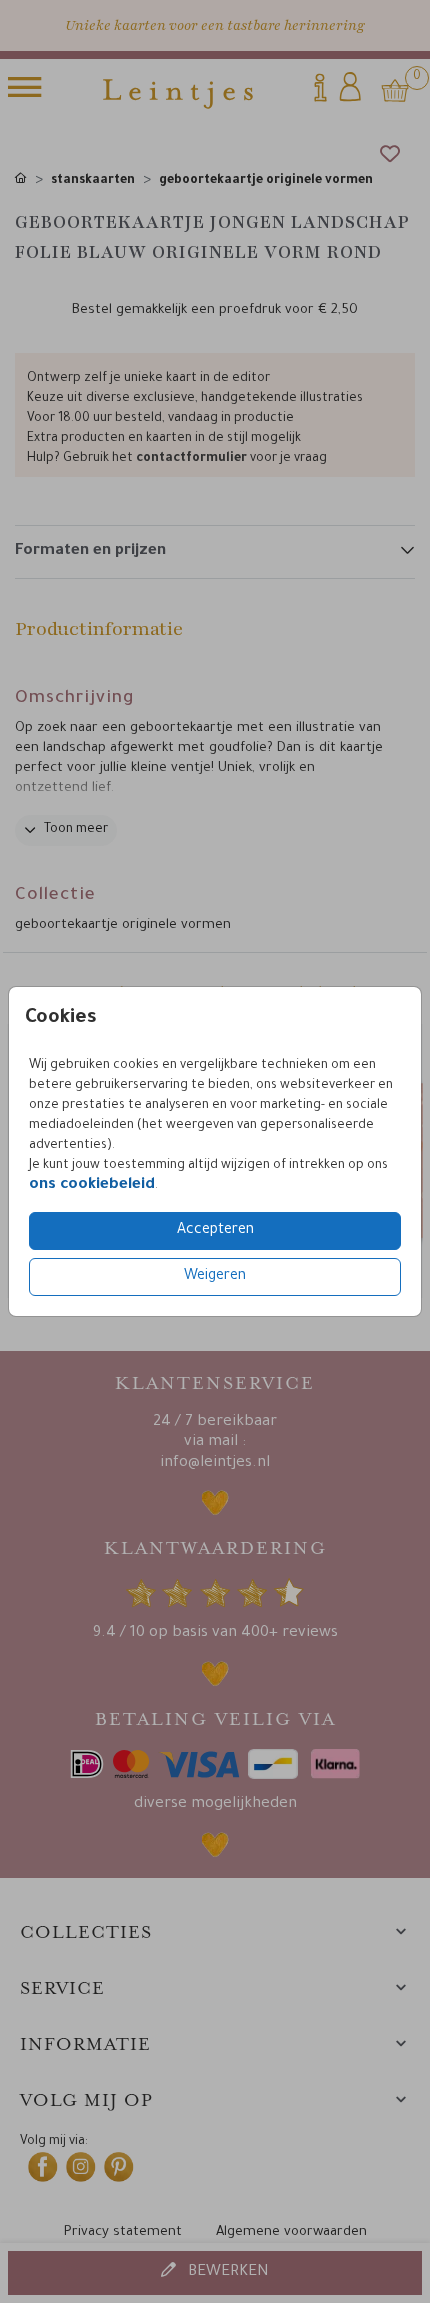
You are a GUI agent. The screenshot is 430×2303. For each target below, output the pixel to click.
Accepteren (215, 1231)
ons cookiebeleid (92, 1185)
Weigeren (215, 1277)
